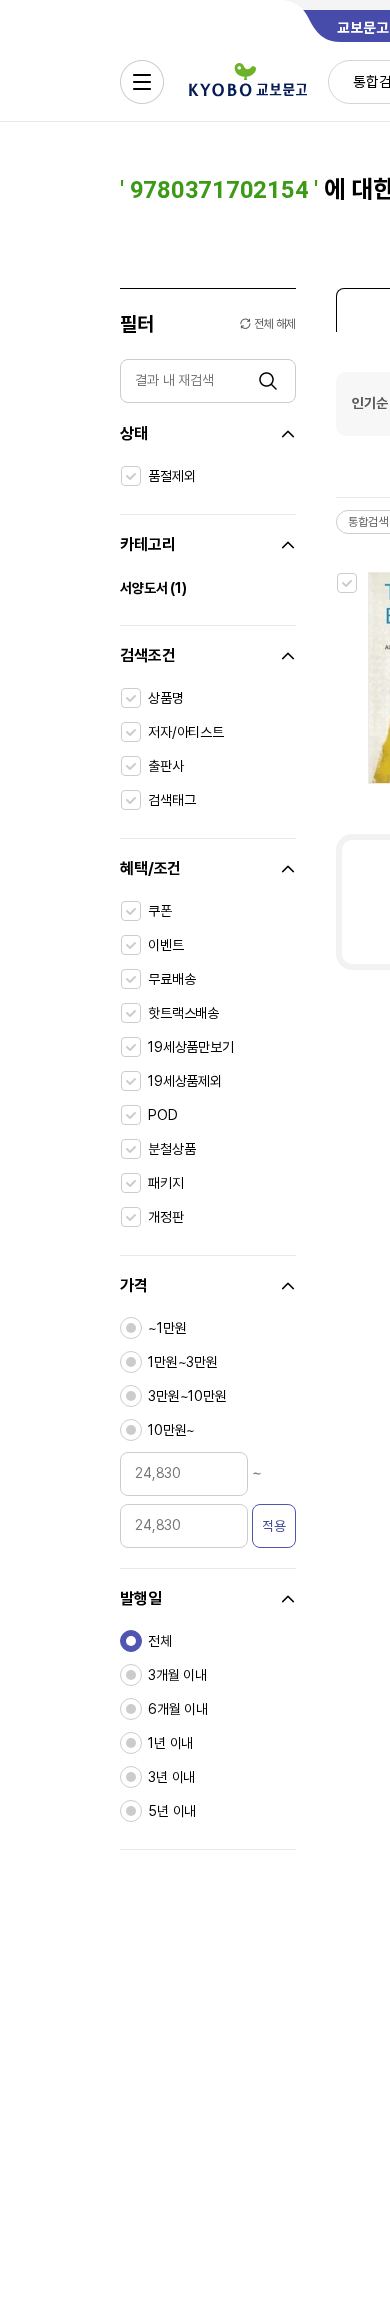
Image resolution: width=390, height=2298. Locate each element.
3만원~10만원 (187, 1396)
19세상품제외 (185, 1081)
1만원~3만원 (183, 1362)
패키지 (166, 1183)
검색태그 (171, 800)
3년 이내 (171, 1777)
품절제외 (171, 476)
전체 (160, 1641)
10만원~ (171, 1430)
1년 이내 (170, 1743)
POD (163, 1115)
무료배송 (171, 979)
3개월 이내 (177, 1675)
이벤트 (166, 945)
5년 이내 (172, 1811)
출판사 (166, 766)
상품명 (166, 698)
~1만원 (167, 1328)
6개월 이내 (178, 1709)
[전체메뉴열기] (142, 82)
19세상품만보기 (191, 1047)
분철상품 (171, 1149)
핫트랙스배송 (183, 1013)
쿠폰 (160, 911)
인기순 (370, 403)
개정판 (166, 1217)
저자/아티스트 (186, 732)
